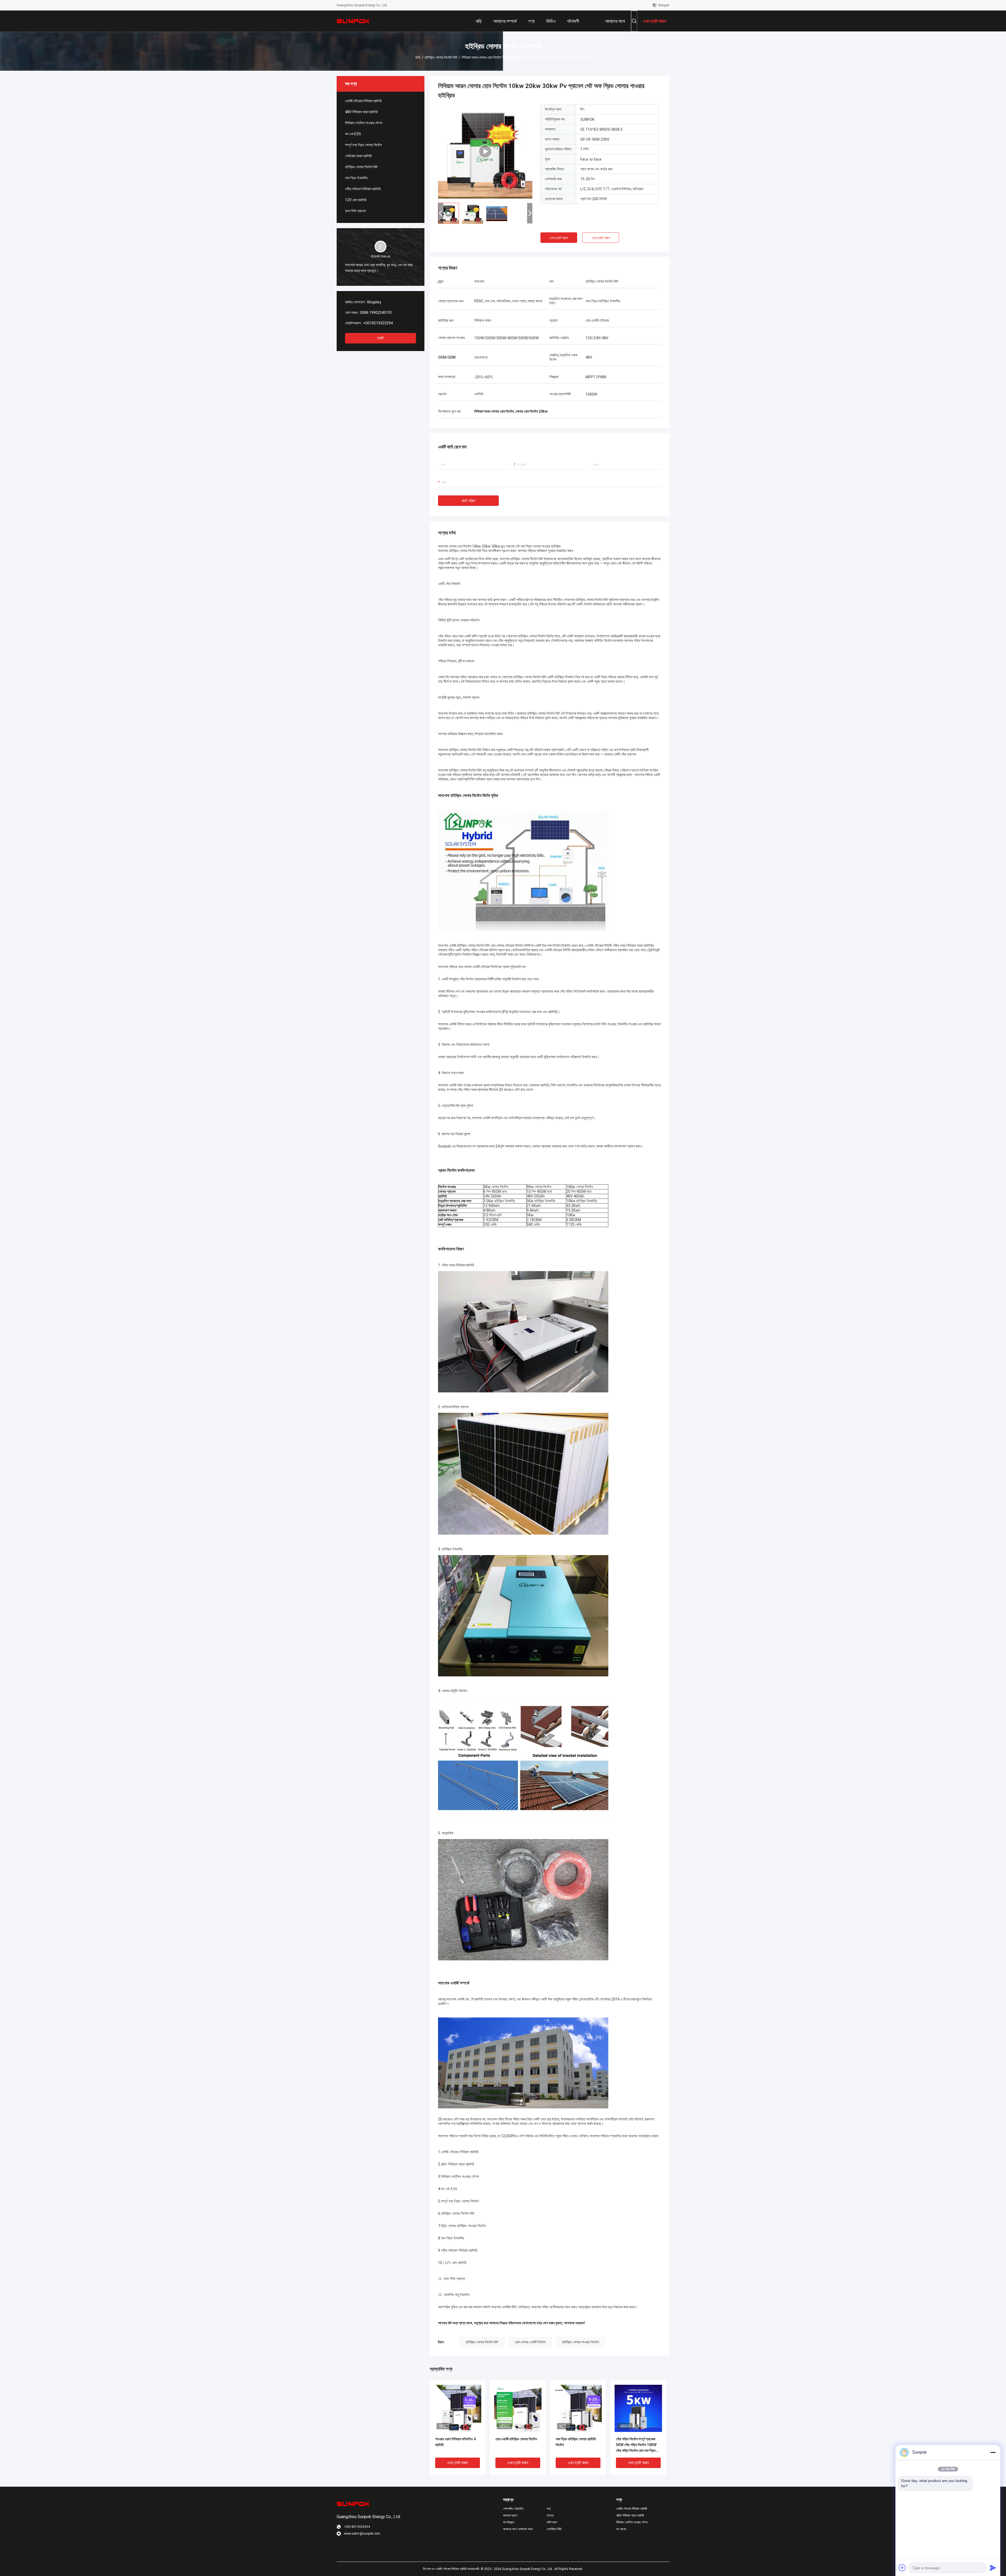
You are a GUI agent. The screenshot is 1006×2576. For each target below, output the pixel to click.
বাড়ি (418, 57)
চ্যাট (381, 338)
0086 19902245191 (376, 313)
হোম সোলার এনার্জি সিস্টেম (530, 2342)
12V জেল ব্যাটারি (356, 200)
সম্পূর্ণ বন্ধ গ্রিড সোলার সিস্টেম (363, 145)
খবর (549, 2509)
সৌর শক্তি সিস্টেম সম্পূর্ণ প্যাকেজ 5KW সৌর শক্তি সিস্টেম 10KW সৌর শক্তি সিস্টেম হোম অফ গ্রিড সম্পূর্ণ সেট (636, 2445)
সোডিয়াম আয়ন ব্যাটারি (358, 156)
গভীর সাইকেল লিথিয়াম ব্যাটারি (363, 189)
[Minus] (993, 2452)
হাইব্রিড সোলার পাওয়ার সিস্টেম (580, 2342)
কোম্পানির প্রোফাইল (513, 2509)
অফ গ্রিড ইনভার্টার (356, 178)
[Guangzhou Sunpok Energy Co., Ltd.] (354, 21)
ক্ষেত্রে (550, 2515)
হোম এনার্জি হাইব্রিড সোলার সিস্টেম (516, 2439)
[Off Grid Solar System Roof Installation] (485, 151)
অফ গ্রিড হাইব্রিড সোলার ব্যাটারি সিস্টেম (576, 2442)
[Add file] (902, 2568)
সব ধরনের (621, 2529)
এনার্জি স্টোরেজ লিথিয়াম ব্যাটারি (363, 101)
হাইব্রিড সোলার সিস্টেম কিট (441, 57)
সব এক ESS (353, 134)
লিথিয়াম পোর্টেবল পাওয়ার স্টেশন (364, 123)
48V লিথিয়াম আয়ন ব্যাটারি (361, 112)
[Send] (993, 2568)
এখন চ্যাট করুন (559, 238)
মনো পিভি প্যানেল (355, 211)
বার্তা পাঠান (468, 501)
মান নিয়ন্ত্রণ (509, 2522)
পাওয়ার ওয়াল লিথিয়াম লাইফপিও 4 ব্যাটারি (455, 2442)
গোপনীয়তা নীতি (554, 2529)
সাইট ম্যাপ (552, 2522)
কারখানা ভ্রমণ (510, 2515)
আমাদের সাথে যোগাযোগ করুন (518, 2529)
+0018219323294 (378, 323)
